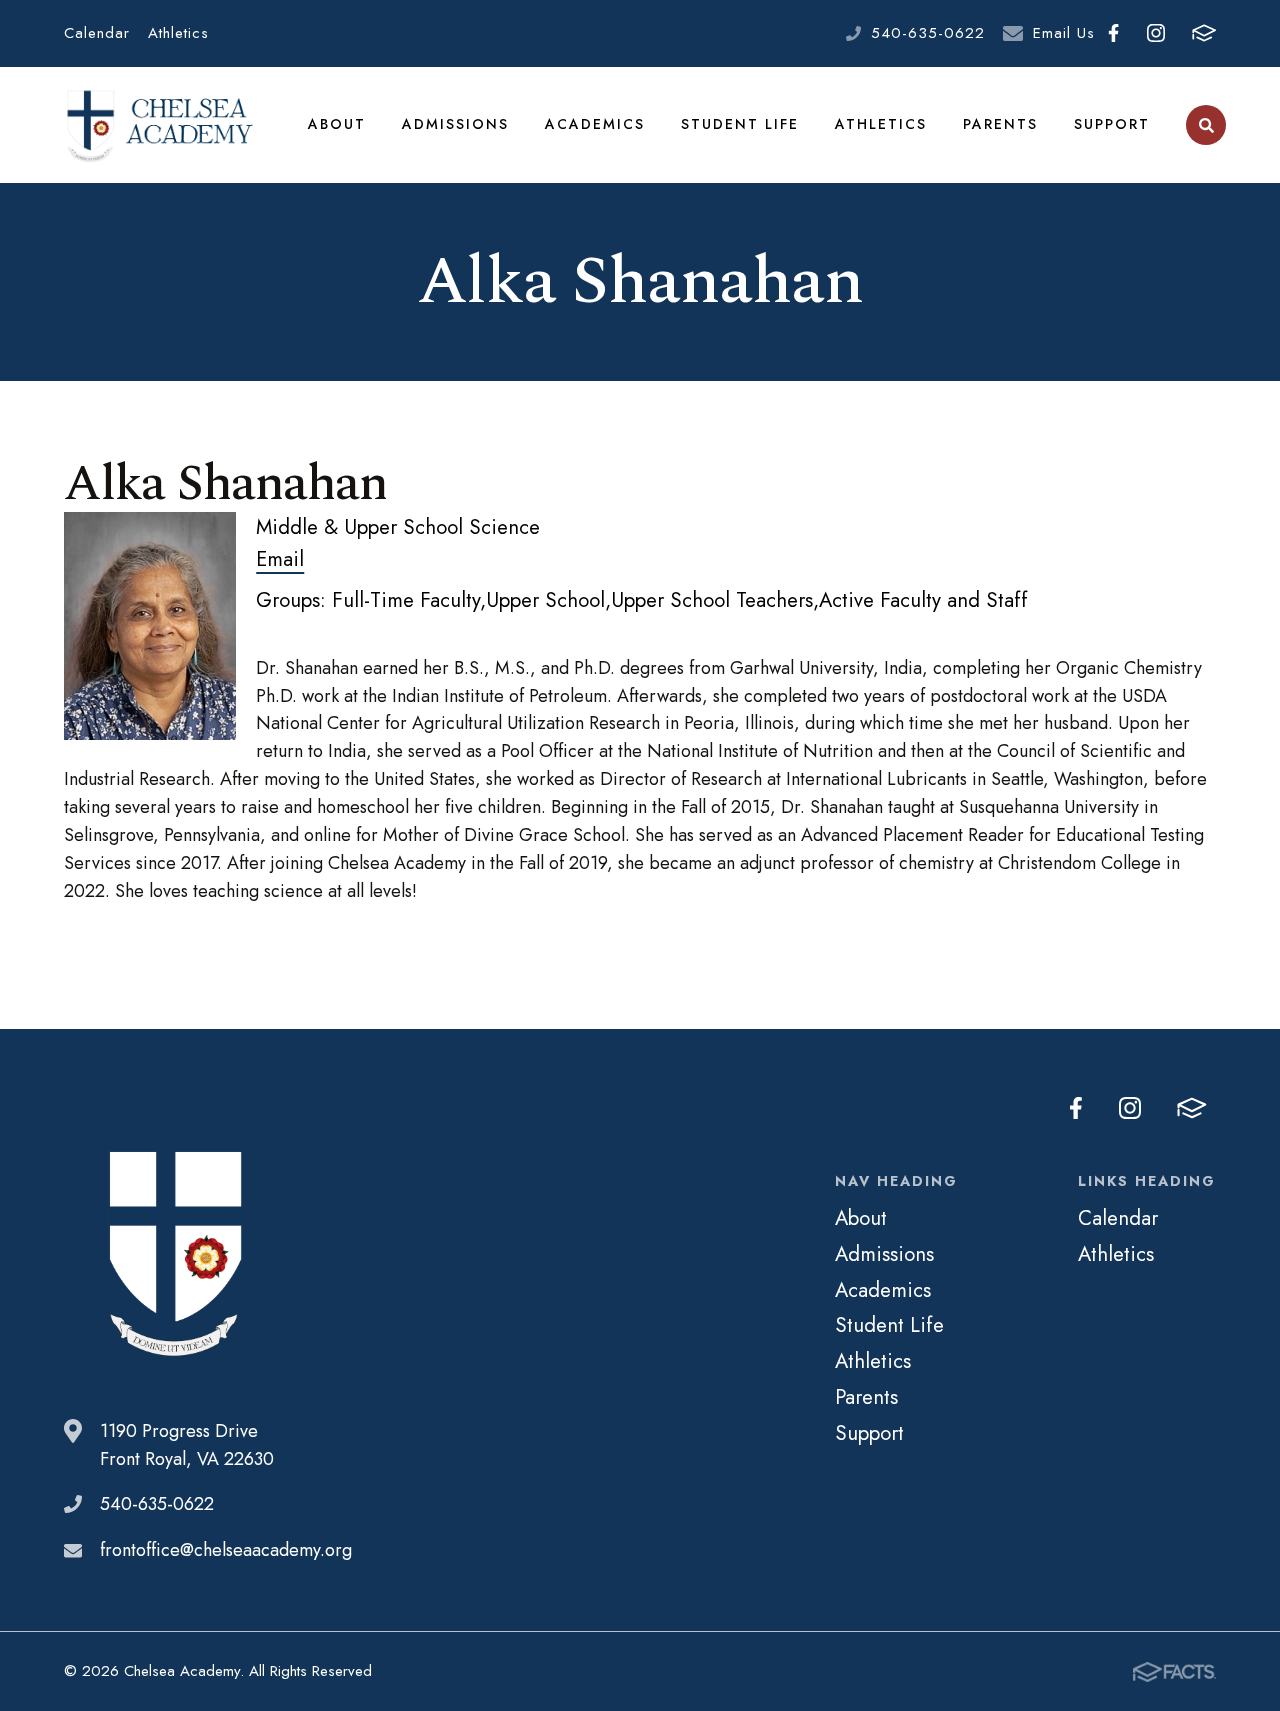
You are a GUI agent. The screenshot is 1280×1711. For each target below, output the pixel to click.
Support (1112, 124)
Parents (1000, 124)
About (337, 124)
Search (1206, 125)
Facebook (1114, 33)
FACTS (1203, 33)
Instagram (1155, 33)
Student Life (740, 124)
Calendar (97, 33)
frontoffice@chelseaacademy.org (226, 1550)
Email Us (1064, 33)
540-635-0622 (928, 33)
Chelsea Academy (159, 125)
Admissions (455, 124)
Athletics (178, 33)
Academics (595, 124)
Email (280, 559)
